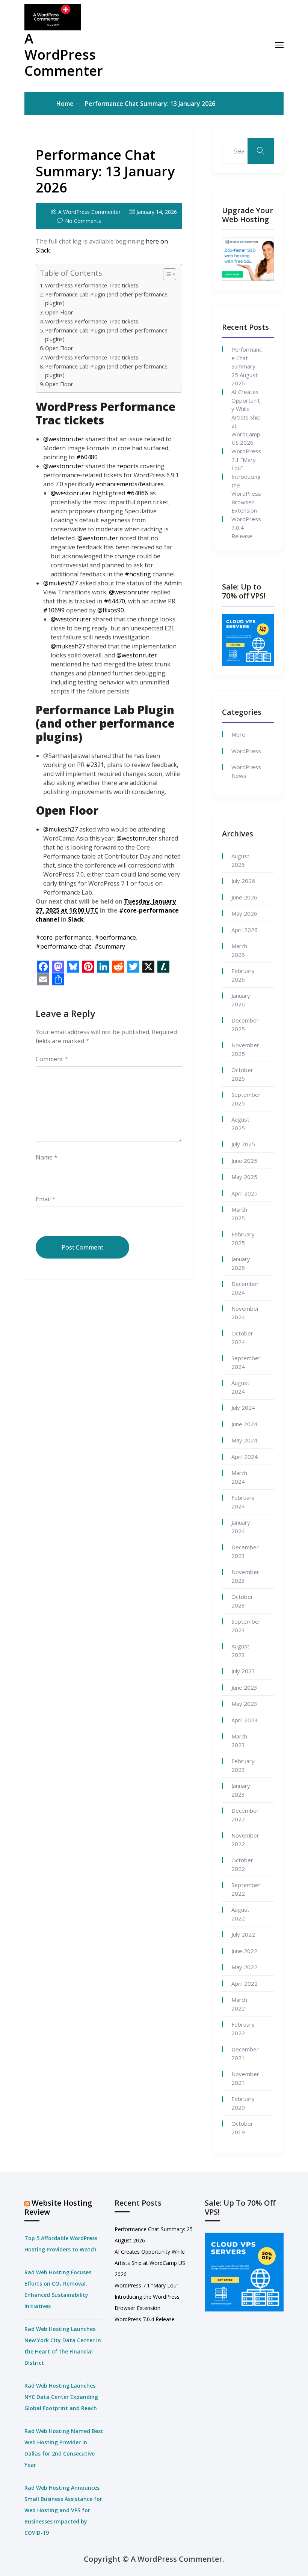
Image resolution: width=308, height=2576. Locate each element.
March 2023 (239, 1741)
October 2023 (242, 1601)
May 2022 (244, 1967)
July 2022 (243, 1934)
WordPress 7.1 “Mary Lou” (246, 459)
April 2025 (245, 1193)
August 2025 (240, 1124)
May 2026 (244, 913)
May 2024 (244, 1440)
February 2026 (243, 975)
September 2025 (246, 1099)
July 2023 (243, 1671)
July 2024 (243, 1408)
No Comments (83, 221)
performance (115, 937)
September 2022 (246, 1889)
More (238, 734)
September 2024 (246, 1362)
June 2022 (244, 1951)
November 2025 (245, 1049)
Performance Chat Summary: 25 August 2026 (247, 366)
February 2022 (243, 2029)
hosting (138, 574)
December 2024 (245, 1288)
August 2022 (240, 1914)
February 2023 (243, 1765)
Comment (52, 1059)
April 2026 (245, 930)
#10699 (54, 610)
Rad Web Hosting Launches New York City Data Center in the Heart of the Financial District (63, 2346)
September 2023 (246, 1626)
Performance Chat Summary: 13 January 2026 (105, 171)
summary (110, 946)
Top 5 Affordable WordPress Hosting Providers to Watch (61, 2244)
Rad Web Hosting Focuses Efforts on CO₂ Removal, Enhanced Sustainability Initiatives (58, 2289)
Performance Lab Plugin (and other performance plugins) (106, 299)
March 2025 (239, 1214)
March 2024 (239, 1477)
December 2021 (245, 2053)
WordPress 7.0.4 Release (246, 527)
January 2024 (241, 1527)
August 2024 (240, 1387)
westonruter (63, 439)
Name (47, 1157)
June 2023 (244, 1687)
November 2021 (245, 2078)
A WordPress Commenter (64, 55)
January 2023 (241, 1790)
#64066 (137, 493)
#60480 (87, 457)
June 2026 (244, 897)
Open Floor (59, 312)
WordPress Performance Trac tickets (92, 285)
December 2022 (245, 1815)
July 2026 (243, 881)
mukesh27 (60, 583)
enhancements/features (130, 484)
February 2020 (243, 2103)
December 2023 (245, 1551)
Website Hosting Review (58, 2207)
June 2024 (244, 1424)
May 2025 (244, 1177)
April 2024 (245, 1457)
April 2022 (245, 1984)
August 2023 (240, 1650)
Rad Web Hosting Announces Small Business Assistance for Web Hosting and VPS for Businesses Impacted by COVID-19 (63, 2510)
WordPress (246, 751)
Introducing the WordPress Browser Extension (246, 493)
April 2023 (245, 1720)
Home (65, 104)
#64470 (114, 601)
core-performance (64, 937)
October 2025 (242, 1074)
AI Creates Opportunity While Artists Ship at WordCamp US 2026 (246, 417)
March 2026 (239, 950)
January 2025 (241, 1263)
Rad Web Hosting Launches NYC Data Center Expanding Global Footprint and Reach (61, 2397)
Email (46, 1199)
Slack (76, 919)
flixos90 (111, 610)
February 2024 (243, 1502)
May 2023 (244, 1704)
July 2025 (243, 1144)
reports (128, 466)
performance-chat (63, 946)
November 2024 (245, 1313)
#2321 (95, 765)
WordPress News (246, 771)
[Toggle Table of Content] (166, 274)
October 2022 (242, 1864)
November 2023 (245, 1576)
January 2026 (241, 1000)
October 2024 (242, 1338)
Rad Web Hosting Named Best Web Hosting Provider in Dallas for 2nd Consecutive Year (64, 2448)
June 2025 (244, 1161)
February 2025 (243, 1238)
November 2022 (245, 1840)
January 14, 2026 (157, 212)
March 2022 (239, 2004)
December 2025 (245, 1025)
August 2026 (240, 860)
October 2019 (242, 2128)
